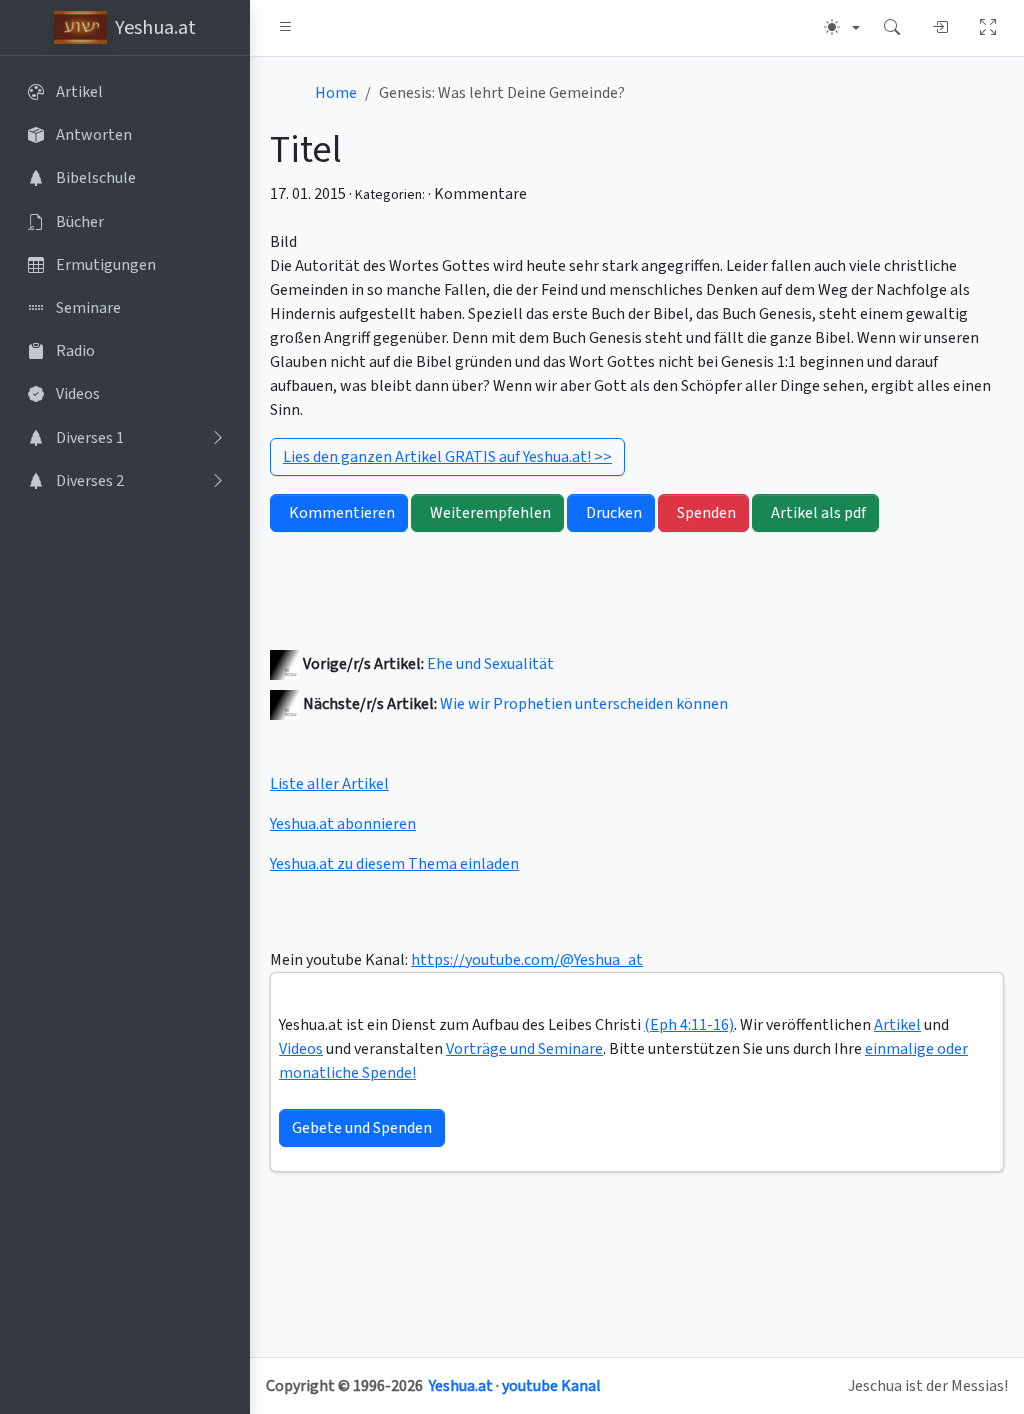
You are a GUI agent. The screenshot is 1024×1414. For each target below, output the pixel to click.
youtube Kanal (551, 1386)
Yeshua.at (461, 1386)
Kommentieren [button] (342, 513)
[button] (286, 28)
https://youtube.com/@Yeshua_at (527, 960)
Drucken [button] (614, 513)
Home (336, 93)
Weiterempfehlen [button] (490, 513)
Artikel (897, 1025)
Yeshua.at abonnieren (343, 824)
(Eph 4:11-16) (689, 1025)
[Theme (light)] (842, 28)
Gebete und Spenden (362, 1128)
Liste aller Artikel (329, 784)
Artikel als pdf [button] (818, 513)
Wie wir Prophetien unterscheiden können (584, 704)
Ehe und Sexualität (490, 664)
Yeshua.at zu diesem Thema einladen (394, 864)
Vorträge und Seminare (524, 1049)
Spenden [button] (706, 513)
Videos (301, 1049)
